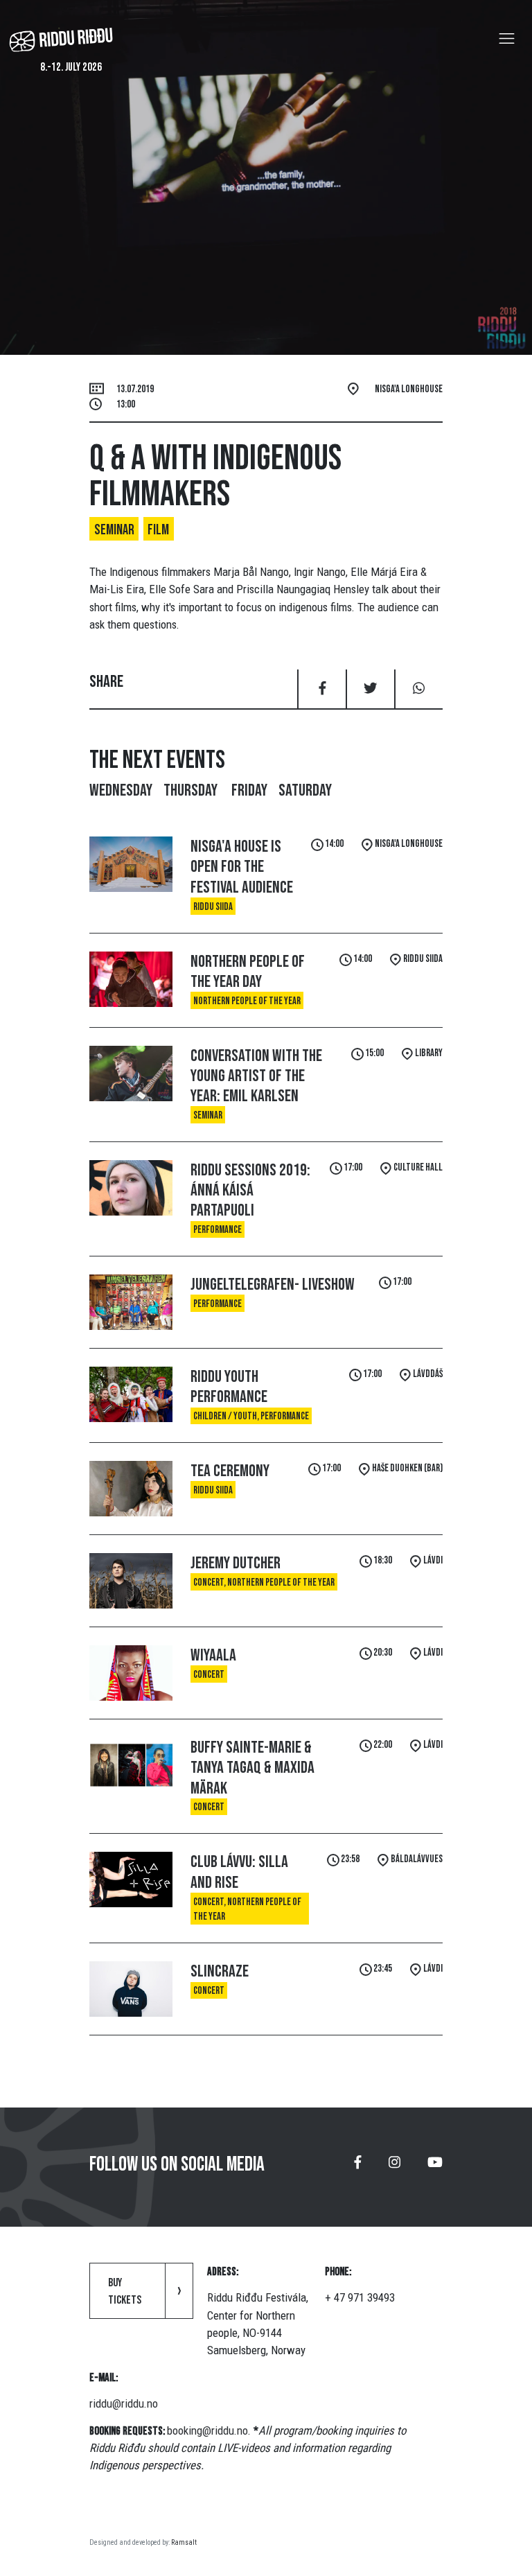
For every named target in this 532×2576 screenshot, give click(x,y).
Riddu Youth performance (229, 1387)
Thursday (192, 790)
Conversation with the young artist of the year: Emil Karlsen (256, 1076)
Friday (249, 790)
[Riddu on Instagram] (394, 2167)
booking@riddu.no (207, 2430)
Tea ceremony (230, 1471)
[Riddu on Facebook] (358, 2167)
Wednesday (121, 790)
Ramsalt (184, 2542)
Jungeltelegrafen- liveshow (273, 1285)
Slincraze (220, 1971)
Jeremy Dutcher (236, 1563)
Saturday (305, 790)
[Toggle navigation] (507, 39)
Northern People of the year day (248, 972)
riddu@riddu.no (124, 2403)
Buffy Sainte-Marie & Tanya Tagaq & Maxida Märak (252, 1768)
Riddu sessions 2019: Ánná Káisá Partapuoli (250, 1191)
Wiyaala (213, 1655)
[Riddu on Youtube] (435, 2167)
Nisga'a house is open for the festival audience (242, 867)
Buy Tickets (125, 2292)
